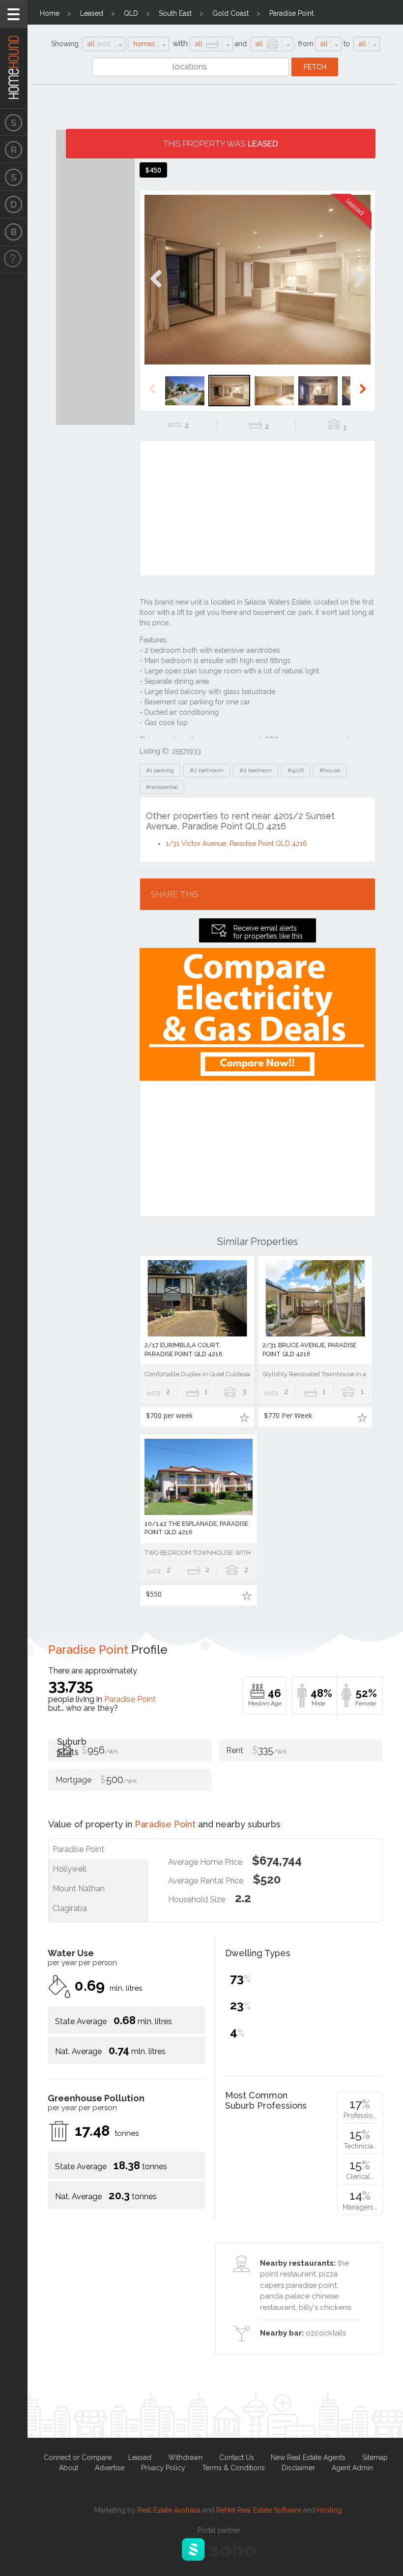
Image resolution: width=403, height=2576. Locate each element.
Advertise (110, 2468)
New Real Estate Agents (308, 2457)
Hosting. (330, 2510)
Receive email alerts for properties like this (268, 932)
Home (50, 13)
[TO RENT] (14, 150)
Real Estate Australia (169, 2510)
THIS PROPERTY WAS (221, 144)
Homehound (14, 54)
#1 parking (160, 770)
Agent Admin (352, 2468)
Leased (92, 13)
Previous (156, 289)
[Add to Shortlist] (244, 1417)
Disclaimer (298, 2468)
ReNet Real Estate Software (259, 2510)
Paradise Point (291, 13)
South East (175, 13)
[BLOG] (14, 232)
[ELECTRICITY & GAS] (14, 260)
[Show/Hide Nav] (14, 14)
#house (330, 770)
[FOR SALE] (14, 122)
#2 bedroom (256, 770)
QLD (131, 13)
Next (359, 289)
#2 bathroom (207, 770)
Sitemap (375, 2457)
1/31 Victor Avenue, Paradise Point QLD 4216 (236, 844)
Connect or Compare (78, 2457)
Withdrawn (185, 2457)
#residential (162, 787)
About (69, 2468)
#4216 (296, 770)
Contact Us (237, 2457)
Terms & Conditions (233, 2468)
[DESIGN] (14, 205)
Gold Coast (230, 13)
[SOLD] (14, 177)
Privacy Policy (163, 2468)
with (180, 44)
